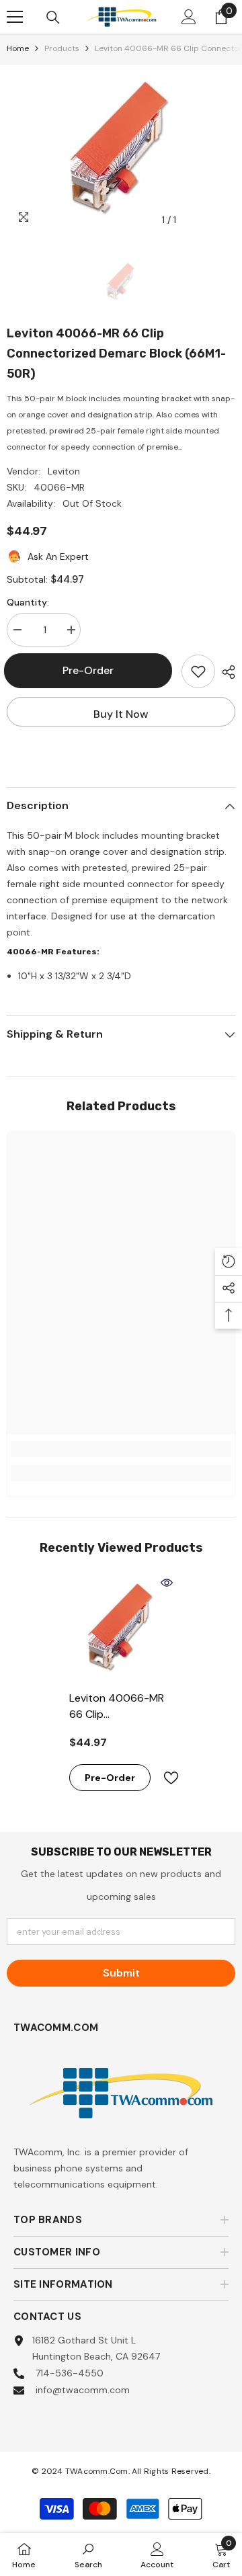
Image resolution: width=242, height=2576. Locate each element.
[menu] (15, 17)
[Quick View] (167, 1583)
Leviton (64, 471)
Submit (121, 1973)
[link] (121, 1449)
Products (62, 48)
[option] (121, 149)
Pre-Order (94, 670)
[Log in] (189, 17)
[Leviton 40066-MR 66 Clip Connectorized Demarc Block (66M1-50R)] (121, 1628)
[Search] (53, 17)
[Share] (225, 672)
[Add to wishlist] (198, 671)
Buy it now (121, 714)
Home (18, 48)
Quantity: (28, 602)
